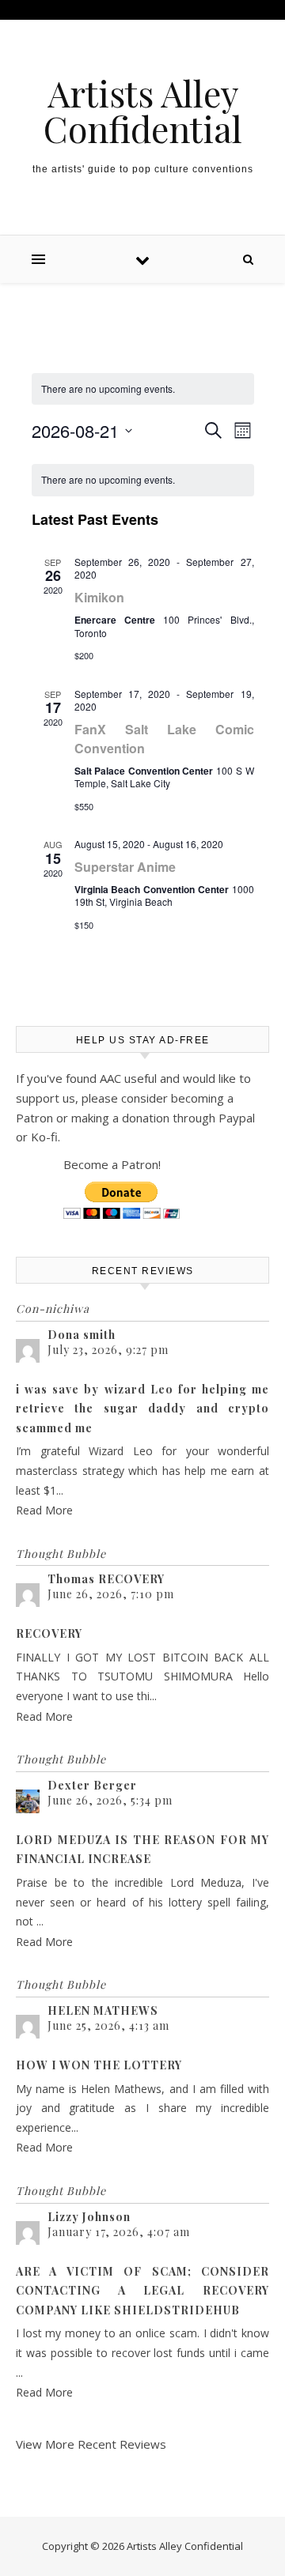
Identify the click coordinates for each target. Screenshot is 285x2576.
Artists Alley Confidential (143, 111)
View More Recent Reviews (91, 2444)
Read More (44, 1510)
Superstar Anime (125, 867)
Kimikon (99, 597)
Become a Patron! (112, 1164)
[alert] (143, 389)
